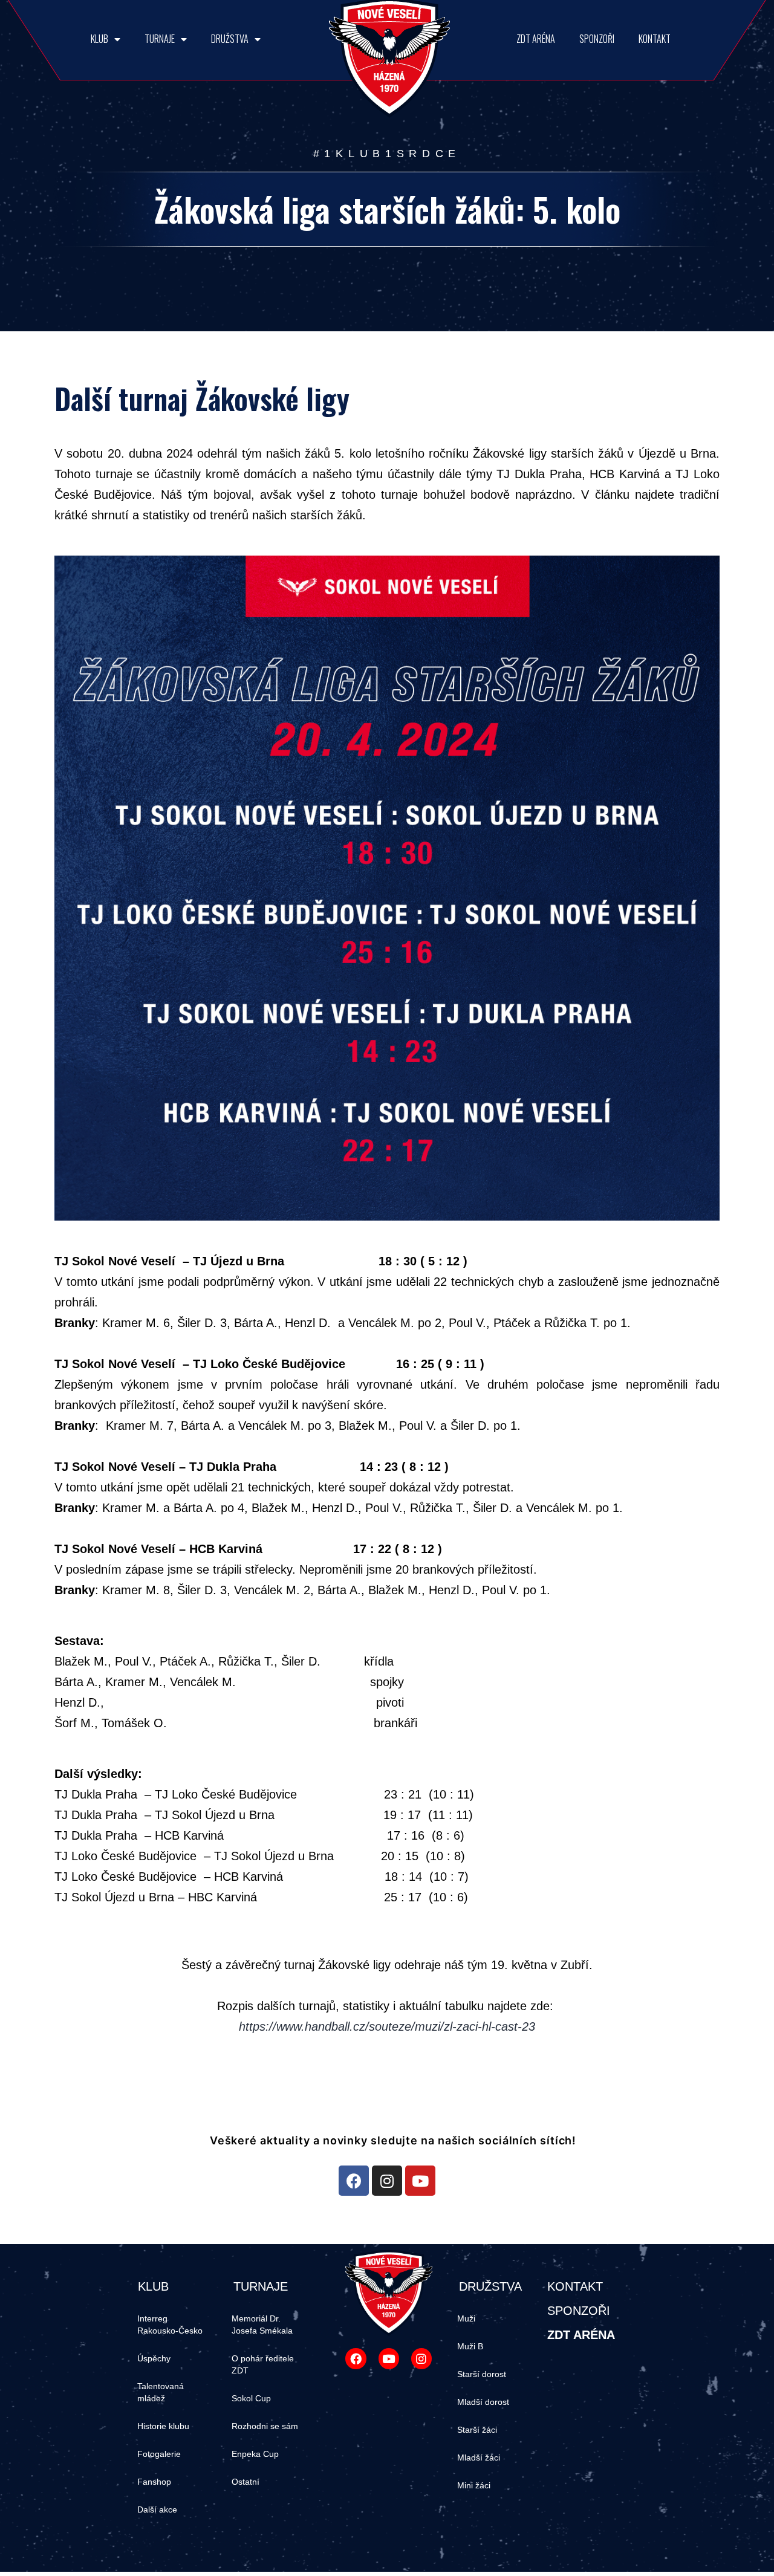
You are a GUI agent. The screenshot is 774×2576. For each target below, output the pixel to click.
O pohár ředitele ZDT (263, 2364)
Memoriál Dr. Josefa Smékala (262, 2325)
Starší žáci (477, 2430)
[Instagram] (387, 2181)
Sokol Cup (251, 2398)
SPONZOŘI (597, 39)
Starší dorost (482, 2374)
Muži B (470, 2346)
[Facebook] (354, 2181)
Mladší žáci (479, 2458)
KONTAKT (655, 39)
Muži (466, 2318)
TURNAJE (160, 39)
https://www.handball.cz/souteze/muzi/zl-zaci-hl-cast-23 (387, 2026)
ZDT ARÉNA (536, 39)
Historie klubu (163, 2426)
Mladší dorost (483, 2402)
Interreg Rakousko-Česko (170, 2325)
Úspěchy (154, 2358)
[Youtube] (420, 2181)
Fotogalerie (159, 2454)
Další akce (157, 2509)
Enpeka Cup (255, 2454)
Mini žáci (474, 2485)
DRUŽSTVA (230, 39)
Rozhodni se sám (265, 2426)
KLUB (99, 39)
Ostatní (246, 2482)
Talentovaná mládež (161, 2392)
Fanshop (154, 2482)
